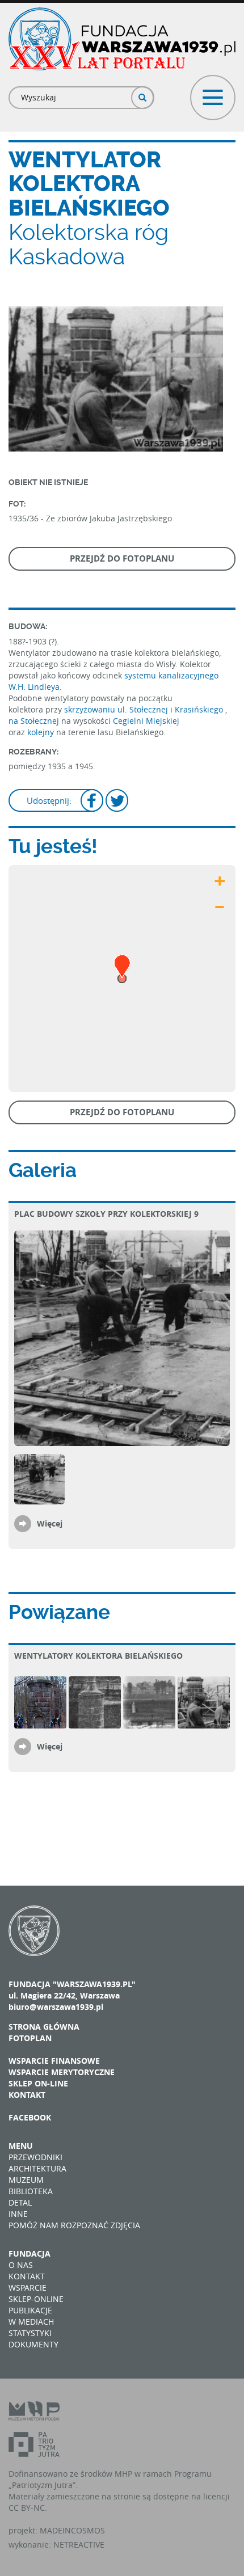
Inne (18, 2214)
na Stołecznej (34, 721)
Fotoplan (30, 2038)
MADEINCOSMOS (72, 2530)
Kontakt (27, 2095)
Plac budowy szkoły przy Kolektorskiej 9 (106, 1214)
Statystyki (30, 2333)
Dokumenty (33, 2344)
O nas (21, 2265)
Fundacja (30, 2254)
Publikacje (30, 2310)
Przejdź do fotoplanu (122, 558)
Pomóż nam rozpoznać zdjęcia (74, 2225)
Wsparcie (28, 2288)
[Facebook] (92, 802)
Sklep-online (36, 2299)
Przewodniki (35, 2157)
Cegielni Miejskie (145, 721)
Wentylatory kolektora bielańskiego (98, 1656)
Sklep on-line (38, 2083)
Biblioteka (31, 2191)
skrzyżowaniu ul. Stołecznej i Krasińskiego (144, 709)
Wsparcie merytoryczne (62, 2072)
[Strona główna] (122, 39)
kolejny (41, 732)
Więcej (50, 1523)
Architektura (37, 2168)
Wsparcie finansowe (54, 2061)
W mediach (31, 2322)
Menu (21, 2146)
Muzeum (26, 2180)
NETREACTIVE (79, 2545)
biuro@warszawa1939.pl (56, 2007)
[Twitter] (117, 802)
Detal (20, 2202)
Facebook (30, 2117)
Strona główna (44, 2027)
